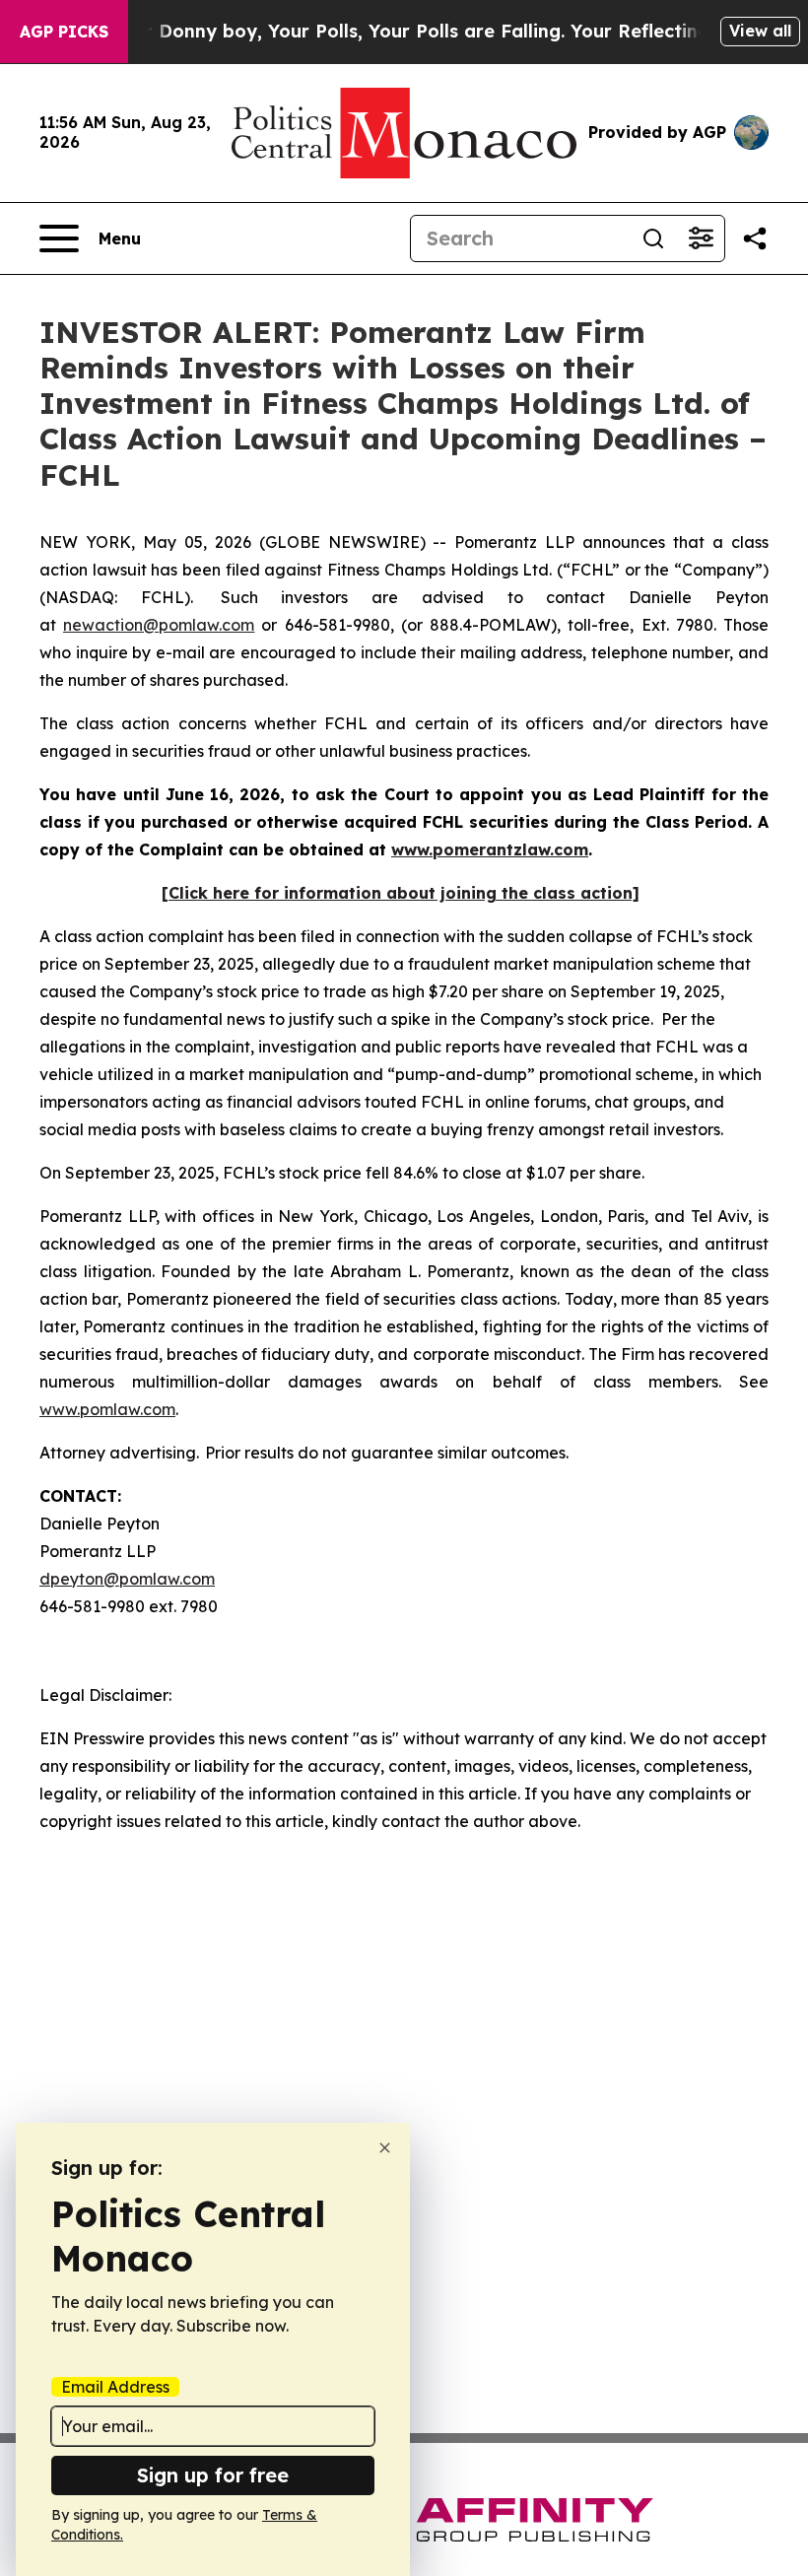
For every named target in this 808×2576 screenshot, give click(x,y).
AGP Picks (64, 32)
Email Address (115, 2387)
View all (760, 31)
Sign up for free (213, 2475)
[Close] (385, 2148)
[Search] (653, 238)
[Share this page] (755, 238)
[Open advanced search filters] (701, 238)
